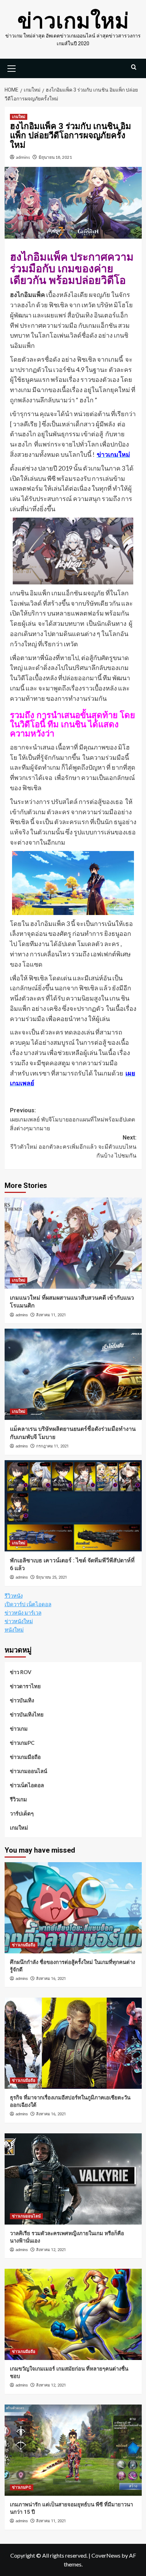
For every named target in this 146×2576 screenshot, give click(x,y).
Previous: (72, 1119)
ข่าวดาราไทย (25, 1686)
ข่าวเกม (19, 1729)
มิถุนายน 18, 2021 (55, 157)
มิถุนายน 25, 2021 (52, 1577)
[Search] (134, 67)
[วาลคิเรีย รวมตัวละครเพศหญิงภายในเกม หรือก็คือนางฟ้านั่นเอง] (73, 2179)
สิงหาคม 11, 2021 (51, 1315)
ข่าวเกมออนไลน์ (29, 1771)
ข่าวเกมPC (22, 1743)
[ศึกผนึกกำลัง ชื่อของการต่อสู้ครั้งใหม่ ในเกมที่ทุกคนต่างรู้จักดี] (73, 1908)
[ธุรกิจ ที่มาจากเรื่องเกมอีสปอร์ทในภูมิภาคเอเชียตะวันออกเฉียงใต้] (73, 2043)
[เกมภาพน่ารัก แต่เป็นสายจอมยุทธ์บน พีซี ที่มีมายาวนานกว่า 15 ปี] (73, 2450)
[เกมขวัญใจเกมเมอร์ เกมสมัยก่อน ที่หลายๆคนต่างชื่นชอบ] (73, 2314)
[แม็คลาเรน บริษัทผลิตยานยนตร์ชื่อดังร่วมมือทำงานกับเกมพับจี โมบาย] (73, 1374)
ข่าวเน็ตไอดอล (27, 1785)
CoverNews (106, 2555)
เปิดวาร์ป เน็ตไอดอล (28, 1604)
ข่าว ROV (21, 1672)
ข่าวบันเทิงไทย (27, 1714)
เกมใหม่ (19, 117)
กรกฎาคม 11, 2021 (52, 1446)
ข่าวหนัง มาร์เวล (23, 1613)
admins (23, 157)
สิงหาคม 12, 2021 (51, 2250)
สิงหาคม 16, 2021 (51, 1979)
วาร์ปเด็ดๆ (22, 1813)
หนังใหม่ (14, 1630)
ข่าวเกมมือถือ (25, 1757)
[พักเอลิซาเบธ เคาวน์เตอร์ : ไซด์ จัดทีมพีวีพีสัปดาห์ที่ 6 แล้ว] (73, 1506)
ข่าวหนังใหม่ (19, 1621)
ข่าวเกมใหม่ (73, 21)
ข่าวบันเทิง (22, 1700)
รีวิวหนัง (14, 1596)
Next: (73, 1147)
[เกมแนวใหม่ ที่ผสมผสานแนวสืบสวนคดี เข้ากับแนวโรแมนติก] (73, 1243)
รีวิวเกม (18, 1799)
